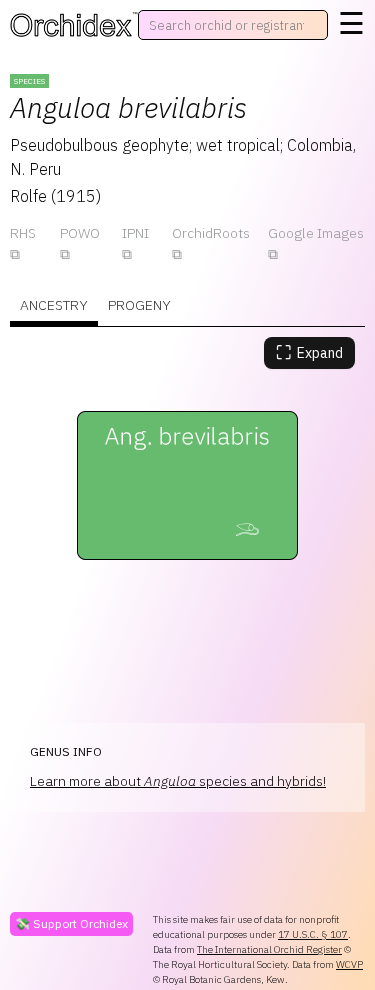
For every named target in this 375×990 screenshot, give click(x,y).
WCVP (349, 964)
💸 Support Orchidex (71, 923)
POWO (80, 233)
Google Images (316, 233)
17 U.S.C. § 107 (313, 934)
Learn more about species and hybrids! (178, 781)
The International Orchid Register (269, 949)
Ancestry (54, 305)
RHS (23, 233)
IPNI (135, 233)
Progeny (139, 305)
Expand (309, 352)
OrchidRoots (211, 233)
